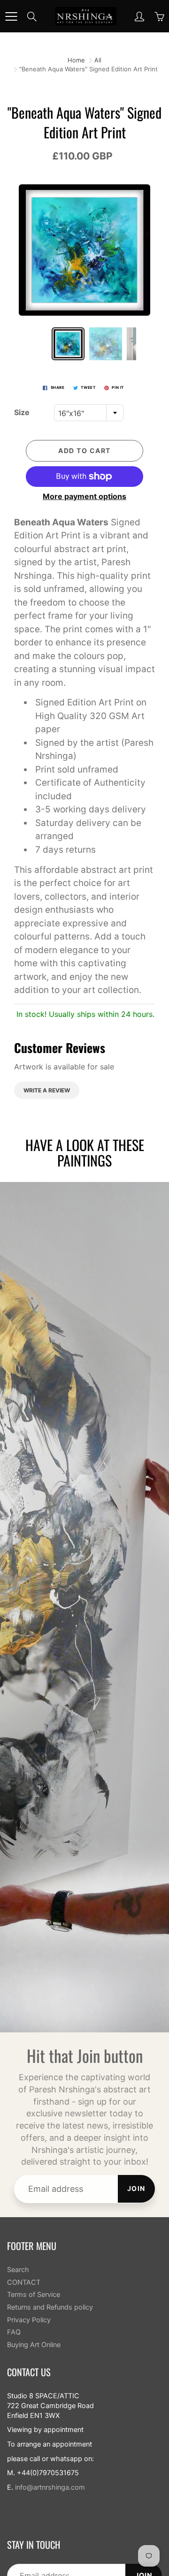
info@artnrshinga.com (50, 2487)
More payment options (84, 496)
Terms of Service (34, 2295)
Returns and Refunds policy (50, 2307)
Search (18, 2270)
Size (22, 412)
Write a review (47, 1090)
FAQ (14, 2332)
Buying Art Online (34, 2345)
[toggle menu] (11, 16)
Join (136, 2188)
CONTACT (24, 2282)
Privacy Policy (29, 2320)
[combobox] (89, 413)
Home (76, 60)
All (98, 60)
